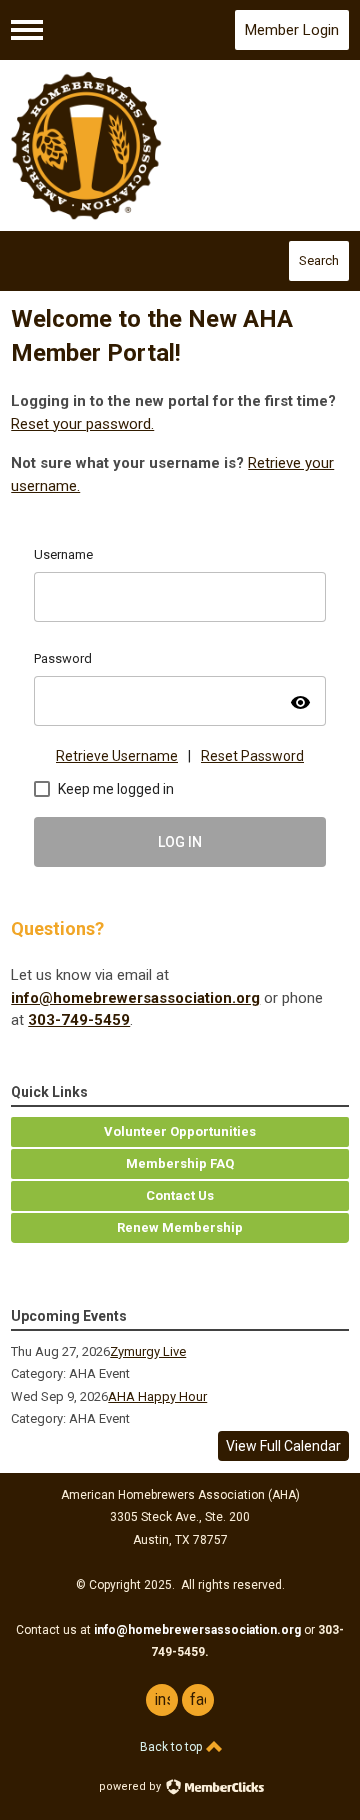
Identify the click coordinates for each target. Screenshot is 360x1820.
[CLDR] (180, 146)
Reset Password (252, 756)
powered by (131, 1786)
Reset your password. (82, 424)
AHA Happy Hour (157, 1396)
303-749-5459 (79, 1020)
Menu (27, 30)
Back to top (172, 1747)
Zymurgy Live (148, 1351)
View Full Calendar (283, 1446)
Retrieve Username (117, 756)
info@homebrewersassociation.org (135, 998)
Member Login (292, 30)
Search (319, 260)
